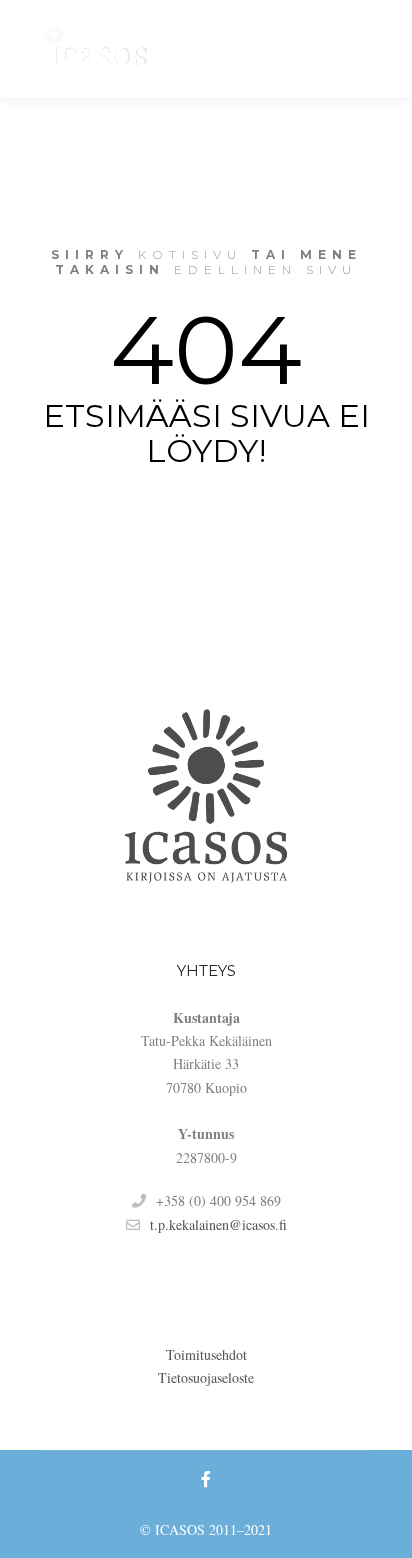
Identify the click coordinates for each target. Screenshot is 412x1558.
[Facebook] (359, 49)
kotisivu (190, 254)
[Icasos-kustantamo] (100, 49)
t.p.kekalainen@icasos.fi (218, 1224)
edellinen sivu (265, 269)
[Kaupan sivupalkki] (243, 49)
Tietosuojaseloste (206, 1377)
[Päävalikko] (315, 49)
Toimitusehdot (206, 1354)
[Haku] (279, 49)
